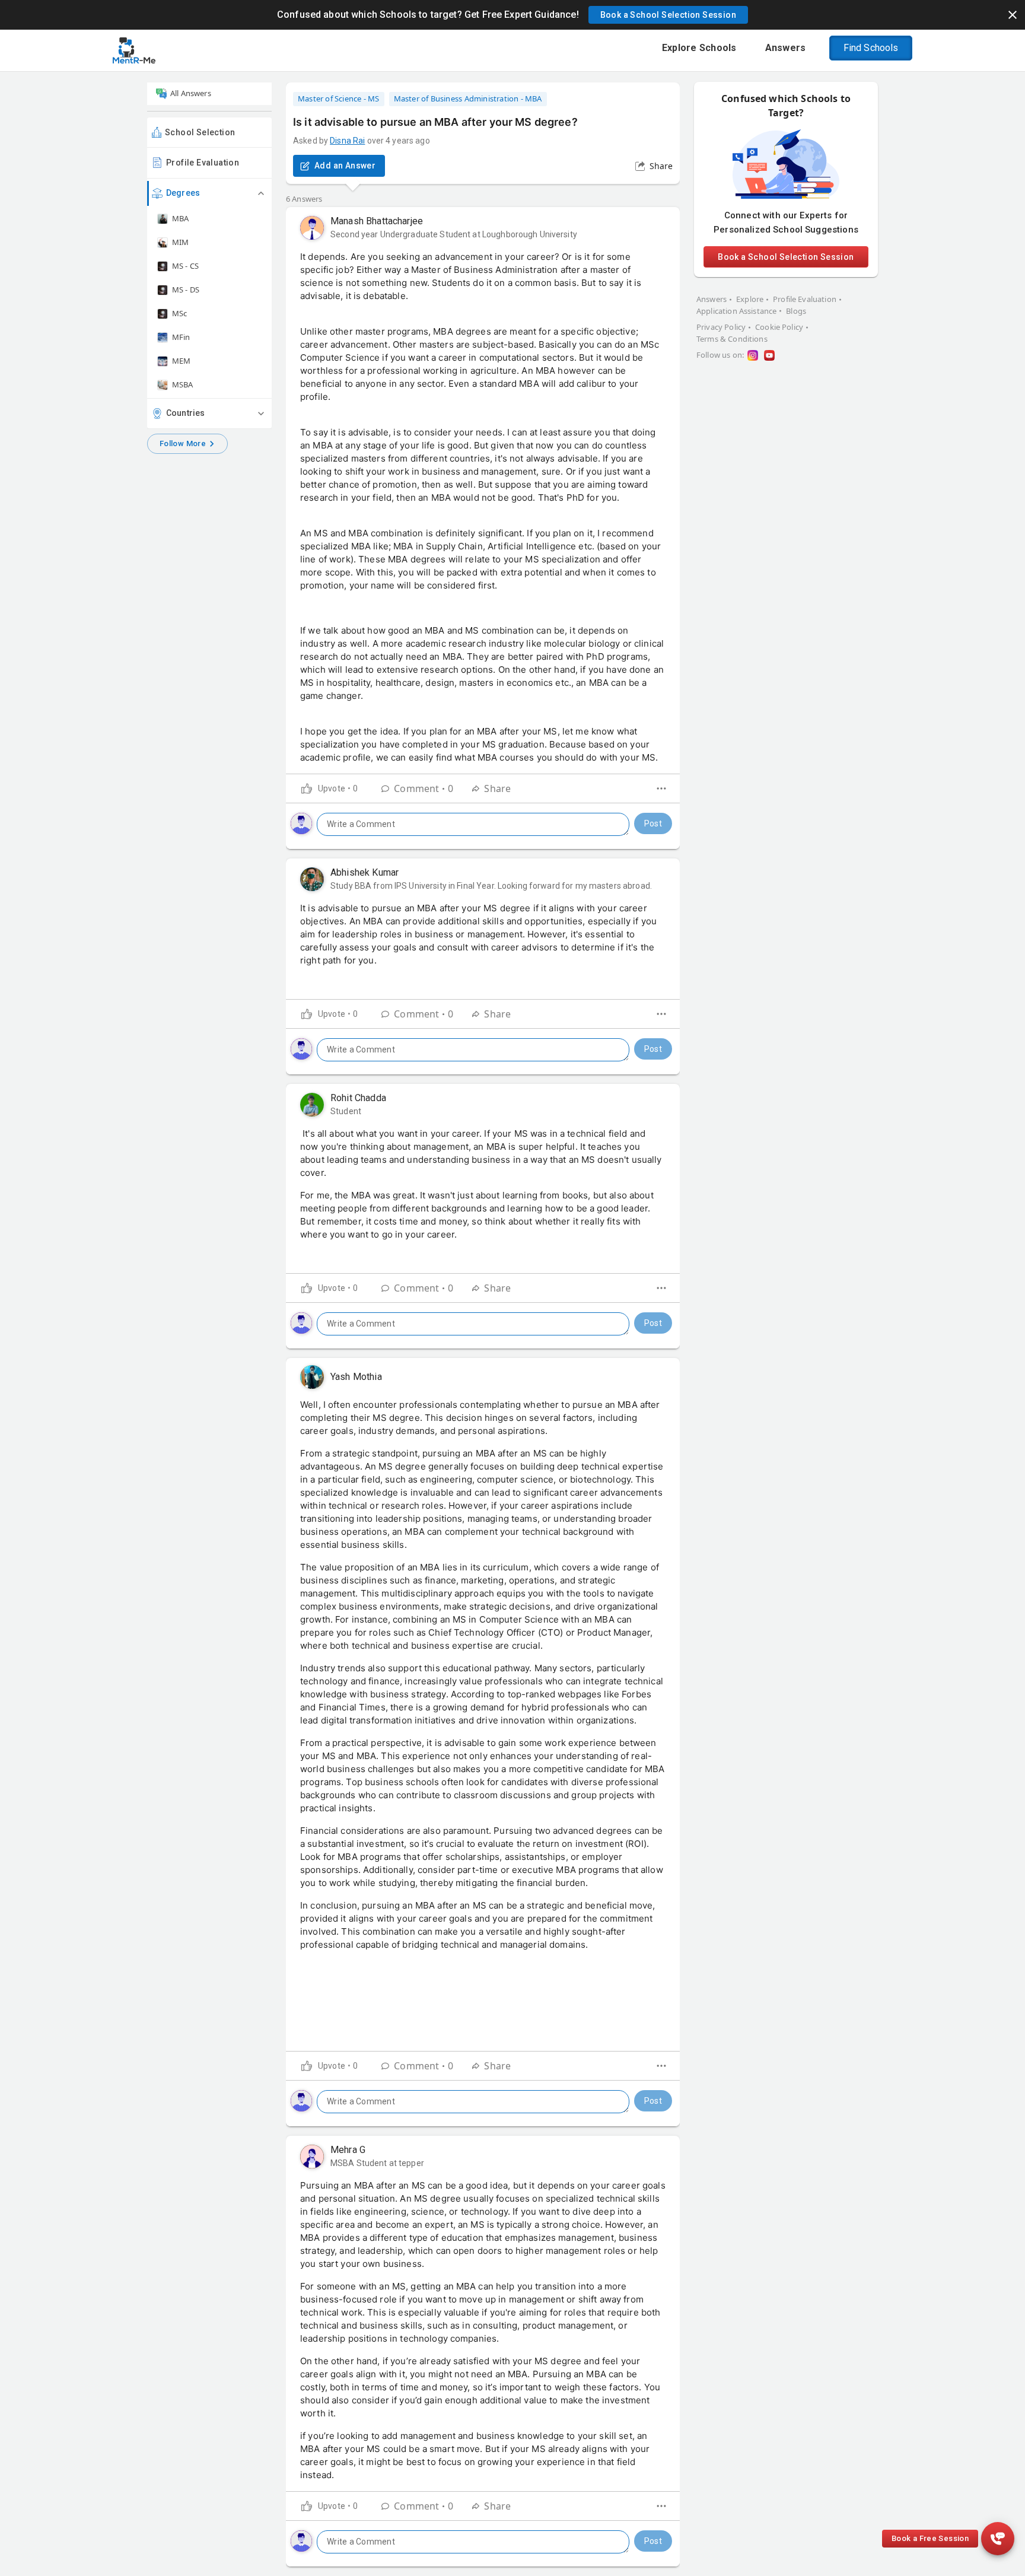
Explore (750, 299)
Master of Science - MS (339, 98)
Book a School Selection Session (786, 257)
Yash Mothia (356, 1377)
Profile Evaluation (203, 163)
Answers (712, 299)
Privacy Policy (721, 327)
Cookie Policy (779, 327)
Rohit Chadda (358, 1098)
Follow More (183, 443)
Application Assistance (736, 311)
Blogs (796, 311)
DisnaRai (347, 141)
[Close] (1013, 15)
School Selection (200, 132)
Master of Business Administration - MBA (468, 98)
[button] (668, 15)
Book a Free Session (930, 2538)
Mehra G (348, 2150)
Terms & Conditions (732, 339)
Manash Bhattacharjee (377, 221)
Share (661, 166)
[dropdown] (661, 788)
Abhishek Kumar (365, 872)
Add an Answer (345, 166)
